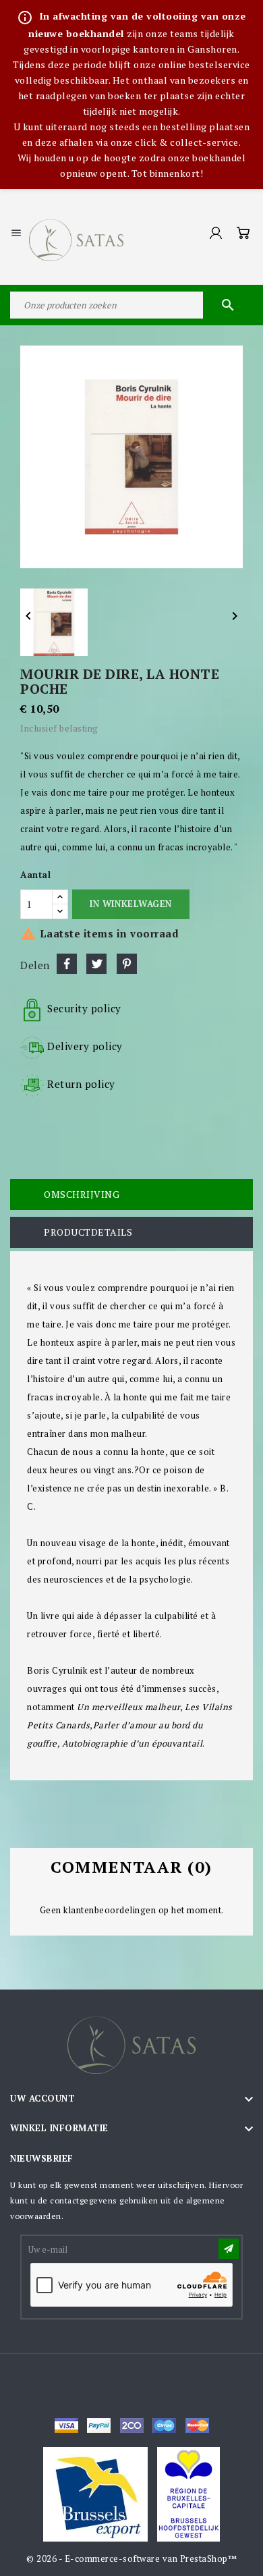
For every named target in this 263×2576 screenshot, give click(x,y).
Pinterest (127, 964)
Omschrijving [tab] (82, 1194)
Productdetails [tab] (88, 1232)
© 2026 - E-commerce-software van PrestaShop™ (131, 2558)
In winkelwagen (130, 904)
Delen (67, 964)
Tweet (96, 964)
